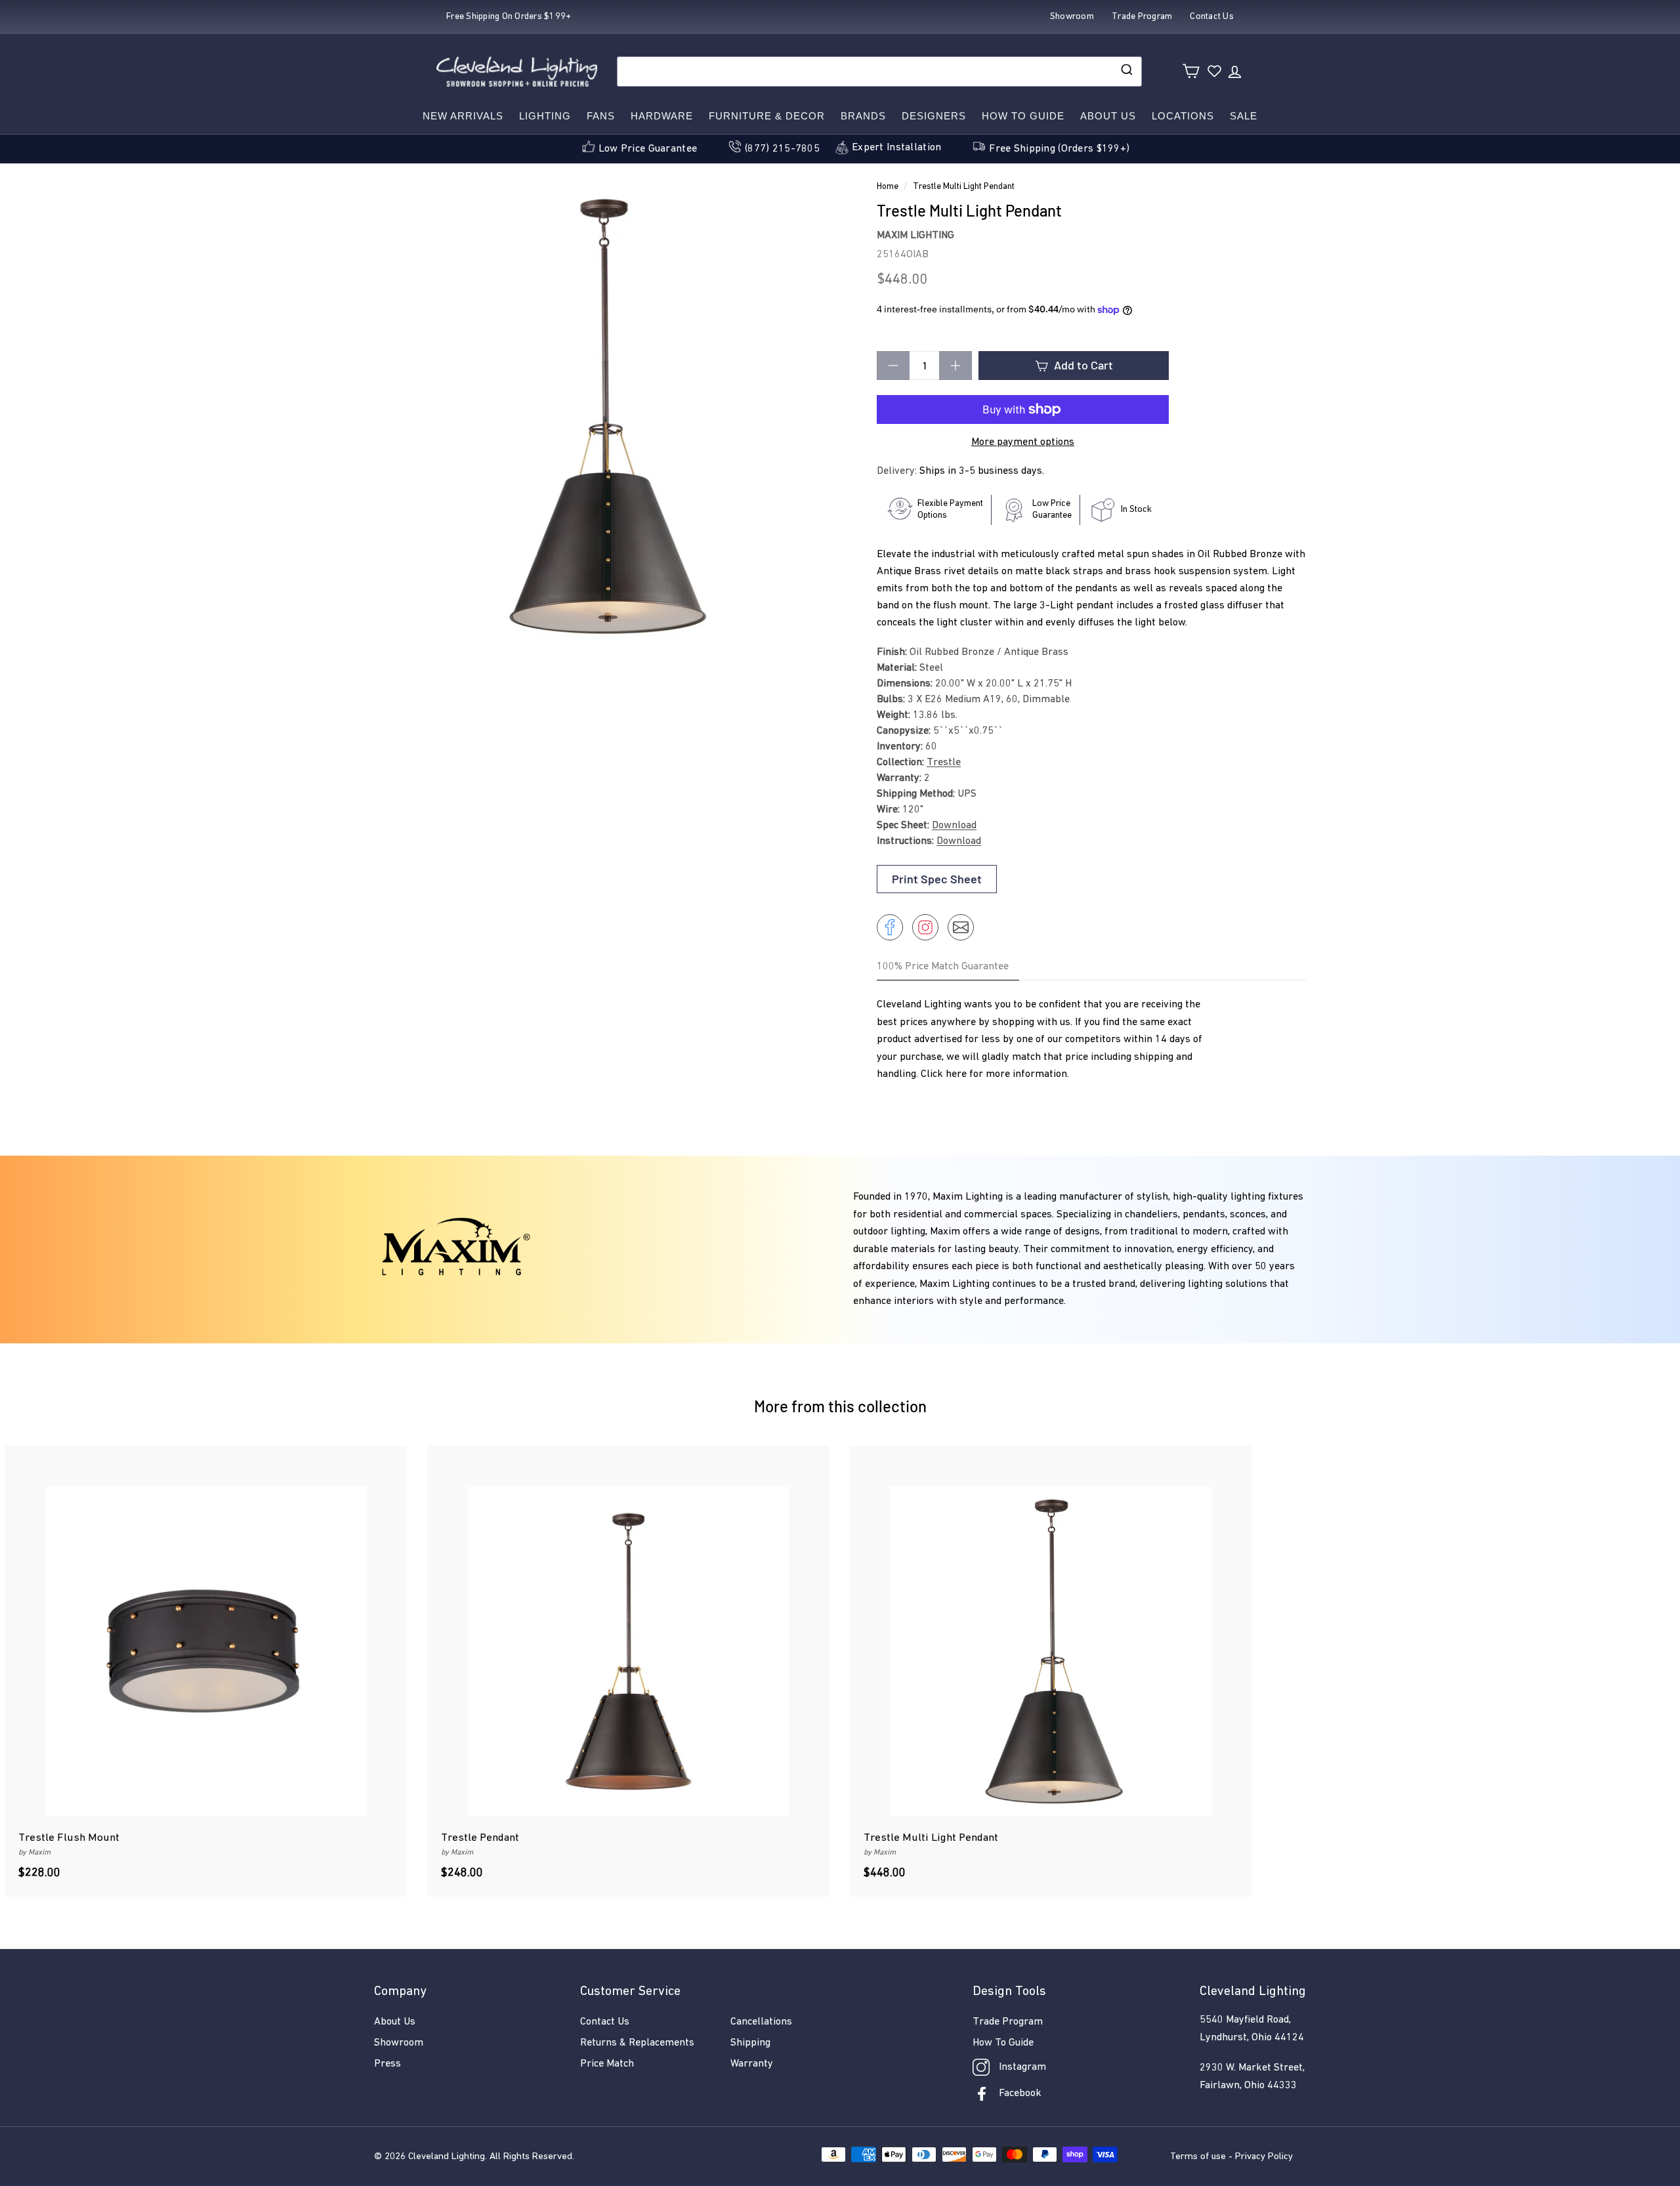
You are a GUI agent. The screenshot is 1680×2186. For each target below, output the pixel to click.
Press (388, 2064)
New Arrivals (463, 116)
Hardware (662, 116)
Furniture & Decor (767, 116)
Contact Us (605, 2022)
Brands (863, 116)
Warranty (752, 2064)
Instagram (1022, 2067)
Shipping (750, 2043)
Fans (601, 116)
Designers (934, 116)
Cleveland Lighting (447, 2157)
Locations (1183, 116)
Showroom (399, 2043)
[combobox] (879, 72)
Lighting (545, 116)
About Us (1108, 116)
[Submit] (1126, 72)
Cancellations (761, 2022)
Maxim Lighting (915, 236)
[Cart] (1191, 71)
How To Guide (1003, 2043)
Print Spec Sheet (937, 879)
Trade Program (1008, 2022)
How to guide (1023, 116)
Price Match (607, 2064)
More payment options (1023, 442)
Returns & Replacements (637, 2043)
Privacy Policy (1264, 2157)
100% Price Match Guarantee (943, 967)
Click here (944, 1074)
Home (888, 187)
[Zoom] (603, 416)
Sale (1244, 116)
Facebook (1020, 2093)
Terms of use (1198, 2157)
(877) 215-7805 (782, 149)
